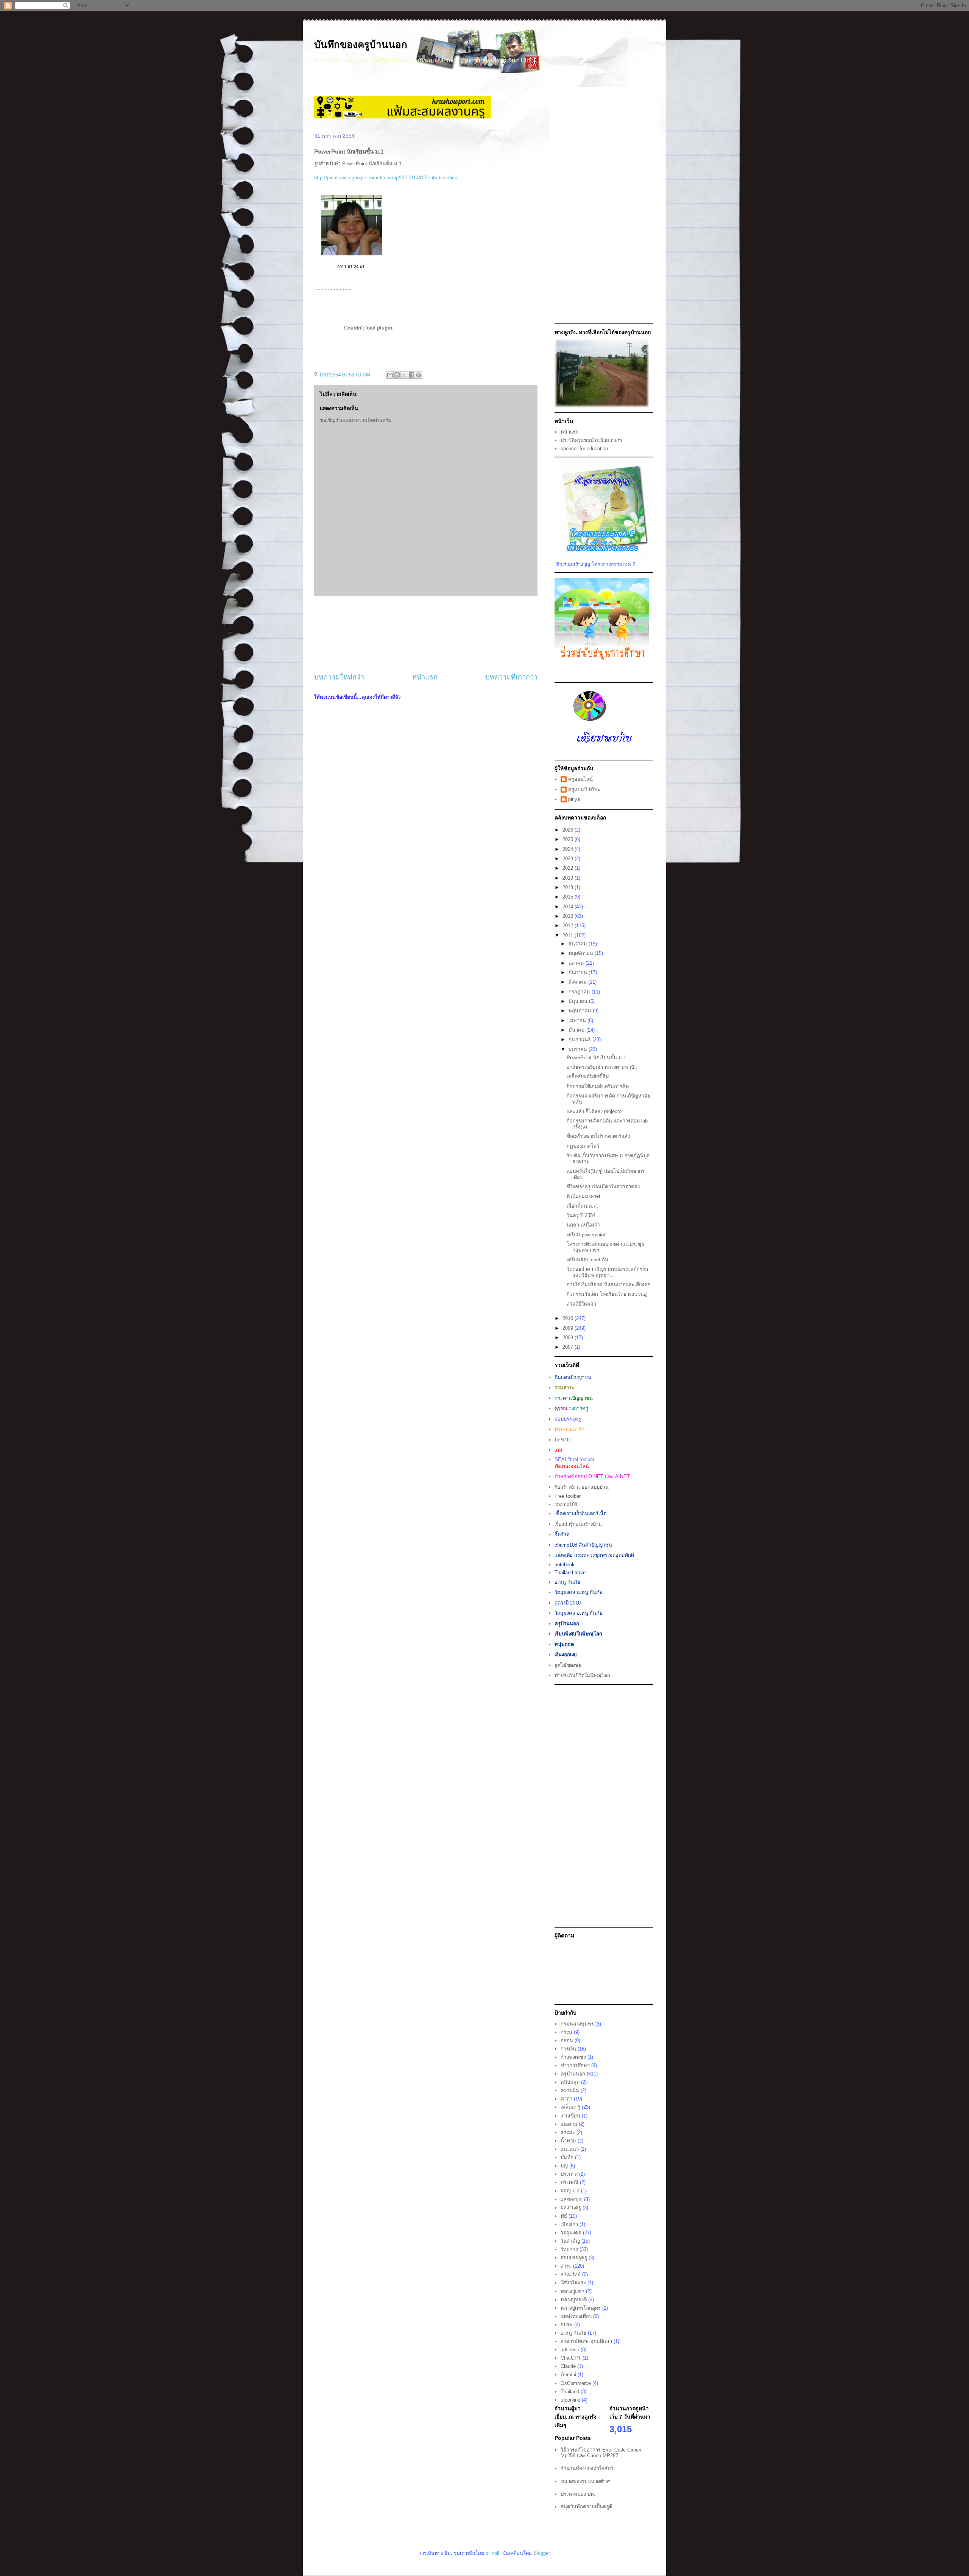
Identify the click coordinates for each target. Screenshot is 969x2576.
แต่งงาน (569, 2124)
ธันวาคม (579, 944)
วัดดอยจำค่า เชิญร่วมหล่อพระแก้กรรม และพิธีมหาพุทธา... (608, 1272)
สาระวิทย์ (571, 2274)
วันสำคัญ (570, 2241)
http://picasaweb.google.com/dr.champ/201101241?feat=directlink (386, 178)
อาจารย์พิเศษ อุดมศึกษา (586, 2341)
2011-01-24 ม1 (351, 267)
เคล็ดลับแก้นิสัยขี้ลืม (588, 1077)
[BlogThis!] (397, 375)
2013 (569, 916)
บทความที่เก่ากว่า (511, 677)
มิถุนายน (579, 1001)
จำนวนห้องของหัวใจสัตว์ (587, 2468)
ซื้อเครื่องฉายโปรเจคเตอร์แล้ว (598, 1136)
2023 (569, 859)
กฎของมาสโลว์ (583, 1146)
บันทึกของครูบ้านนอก (361, 45)
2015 (569, 897)
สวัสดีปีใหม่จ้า (581, 1304)
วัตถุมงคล (571, 2233)
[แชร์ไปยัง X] (404, 375)
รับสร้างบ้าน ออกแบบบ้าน (582, 1487)
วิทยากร (569, 2249)
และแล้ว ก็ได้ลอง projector (595, 1111)
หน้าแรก (425, 677)
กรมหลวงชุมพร (577, 2024)
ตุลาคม (577, 963)
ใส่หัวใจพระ (573, 2283)
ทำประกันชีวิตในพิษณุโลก (582, 1675)
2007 (569, 1347)
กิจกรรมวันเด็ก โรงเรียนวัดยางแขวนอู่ (607, 1294)
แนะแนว (570, 2149)
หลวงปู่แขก (573, 2291)
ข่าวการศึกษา (575, 2065)
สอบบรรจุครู (574, 2258)
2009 (569, 1328)
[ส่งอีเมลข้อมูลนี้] (390, 375)
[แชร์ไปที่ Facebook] (411, 375)
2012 (569, 926)
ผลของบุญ (572, 2199)
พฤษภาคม (581, 1011)
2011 (569, 935)
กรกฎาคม (580, 992)
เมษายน (578, 1021)
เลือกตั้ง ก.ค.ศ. (582, 1206)
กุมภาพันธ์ (580, 1039)
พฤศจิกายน (582, 953)
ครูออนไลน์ (580, 779)
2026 (569, 830)
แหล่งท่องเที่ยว (576, 2316)
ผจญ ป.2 (570, 2191)
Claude (568, 2366)
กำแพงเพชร (573, 2057)
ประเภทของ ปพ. (578, 2494)
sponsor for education (584, 449)
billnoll (492, 2553)
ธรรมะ (568, 2132)
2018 (569, 887)
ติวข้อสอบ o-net (583, 1196)
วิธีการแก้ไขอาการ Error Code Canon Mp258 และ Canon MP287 (601, 2453)
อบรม (567, 2325)
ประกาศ (569, 2174)
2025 (569, 839)
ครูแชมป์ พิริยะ (584, 789)
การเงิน (568, 2049)
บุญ (564, 2166)
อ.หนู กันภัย (573, 2333)
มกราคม (579, 1049)
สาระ (566, 2266)
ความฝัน (570, 2090)
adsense (570, 2350)
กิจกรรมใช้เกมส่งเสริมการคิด (598, 1086)
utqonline (570, 2400)
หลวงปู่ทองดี (574, 2300)
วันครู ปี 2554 (581, 1215)
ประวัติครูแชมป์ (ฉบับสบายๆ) (591, 440)
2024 (569, 849)
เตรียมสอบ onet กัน (587, 1260)
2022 (569, 868)
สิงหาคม (578, 982)
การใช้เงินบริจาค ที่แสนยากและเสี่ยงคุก (609, 1285)
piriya (574, 799)
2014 (569, 907)
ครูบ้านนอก (573, 2074)
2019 (569, 878)
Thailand (570, 2392)
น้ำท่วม (568, 2141)
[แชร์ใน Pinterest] (419, 375)
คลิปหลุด (570, 2082)
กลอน (567, 2040)
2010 (569, 1318)
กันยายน (579, 972)
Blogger (541, 2553)
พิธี (564, 2216)
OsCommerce (576, 2383)
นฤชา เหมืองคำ (583, 1225)
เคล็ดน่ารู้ (570, 2107)
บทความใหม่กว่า (339, 677)
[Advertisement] (426, 634)
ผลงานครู (571, 2208)
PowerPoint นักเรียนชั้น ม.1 (596, 1058)
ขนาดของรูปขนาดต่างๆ (586, 2481)
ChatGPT (571, 2358)
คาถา (566, 2099)
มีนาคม (577, 1030)
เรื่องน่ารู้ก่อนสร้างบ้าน (578, 1524)
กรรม (566, 2032)
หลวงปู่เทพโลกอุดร (581, 2308)
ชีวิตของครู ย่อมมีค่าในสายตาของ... (605, 1187)
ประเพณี (569, 2182)
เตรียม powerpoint (586, 1235)
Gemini (568, 2375)
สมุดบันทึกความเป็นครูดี (586, 2507)
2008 (569, 1338)
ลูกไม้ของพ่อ (568, 1665)
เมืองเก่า (569, 2224)
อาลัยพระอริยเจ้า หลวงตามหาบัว (602, 1067)
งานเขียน (570, 2116)
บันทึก (567, 2157)
